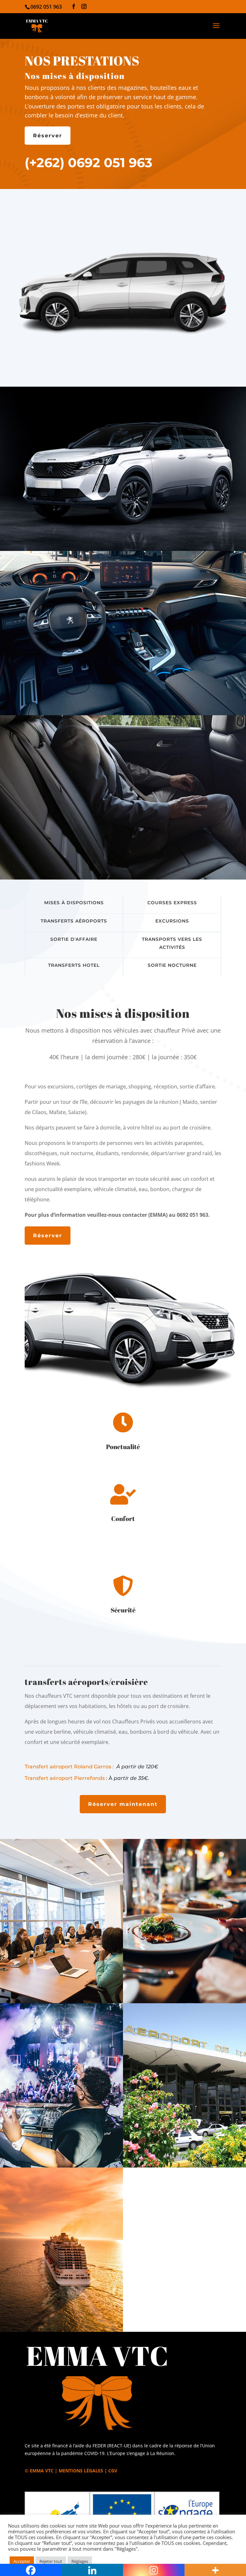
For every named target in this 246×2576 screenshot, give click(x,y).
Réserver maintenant (123, 1804)
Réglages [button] (80, 2561)
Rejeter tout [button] (51, 2561)
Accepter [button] (22, 2561)
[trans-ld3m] (123, 549)
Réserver (48, 136)
